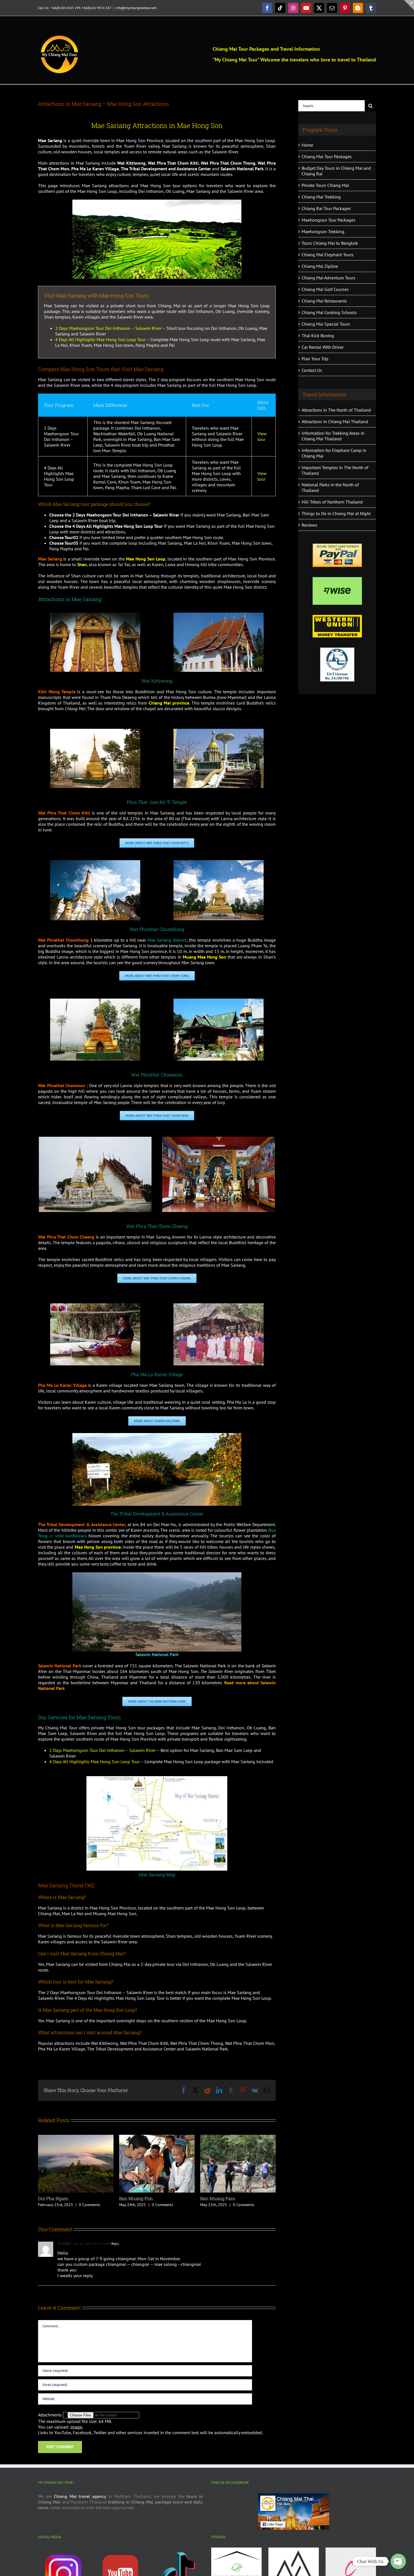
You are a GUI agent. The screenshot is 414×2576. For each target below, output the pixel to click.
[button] (42, 2171)
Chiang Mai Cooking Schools (329, 312)
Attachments (51, 2415)
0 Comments (83, 2205)
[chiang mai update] (294, 2550)
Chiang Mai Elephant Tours (328, 255)
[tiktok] (178, 2550)
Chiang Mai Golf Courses (325, 289)
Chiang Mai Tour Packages (327, 156)
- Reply (114, 2243)
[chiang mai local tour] (351, 2550)
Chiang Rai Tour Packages (326, 208)
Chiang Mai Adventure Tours (329, 278)
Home (307, 145)
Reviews (310, 525)
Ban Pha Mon (52, 2198)
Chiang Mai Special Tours (326, 324)
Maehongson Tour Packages (329, 220)
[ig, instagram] (63, 2550)
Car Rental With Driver (323, 347)
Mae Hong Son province (98, 1547)
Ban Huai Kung (216, 2198)
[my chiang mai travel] (236, 2550)
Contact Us (312, 370)
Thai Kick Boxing (318, 335)
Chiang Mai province (169, 703)
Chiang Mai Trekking (321, 197)
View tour (262, 436)
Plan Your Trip (315, 359)
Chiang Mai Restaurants (324, 301)
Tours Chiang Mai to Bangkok (330, 243)
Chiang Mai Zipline (320, 266)
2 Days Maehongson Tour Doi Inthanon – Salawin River (108, 328)
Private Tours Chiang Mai (325, 185)
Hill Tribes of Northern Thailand (332, 502)
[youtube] (120, 2550)
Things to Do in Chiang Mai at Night (336, 513)
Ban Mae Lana (134, 2198)
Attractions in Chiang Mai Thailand (335, 421)
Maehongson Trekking (323, 231)
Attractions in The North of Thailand (336, 410)
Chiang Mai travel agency (80, 2496)
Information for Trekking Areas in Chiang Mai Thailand (333, 436)
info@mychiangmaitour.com (136, 8)
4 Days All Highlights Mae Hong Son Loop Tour (100, 339)
